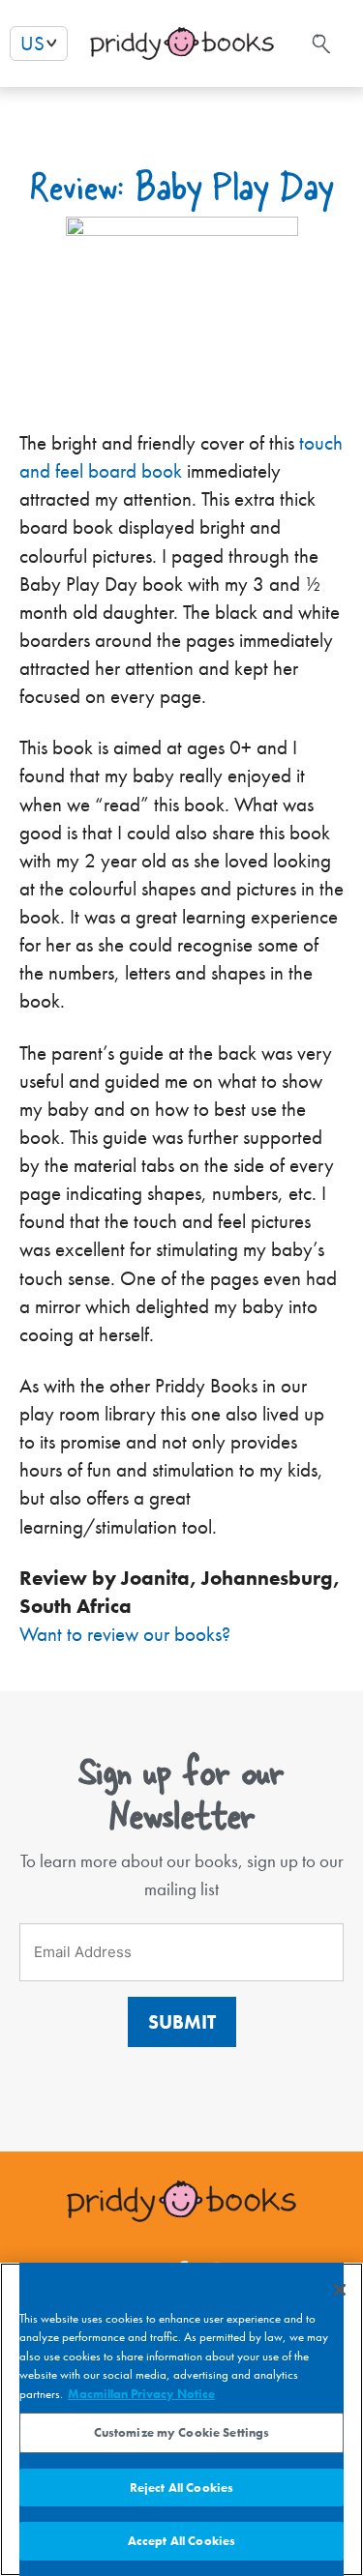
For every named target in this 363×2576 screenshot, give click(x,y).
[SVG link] (319, 44)
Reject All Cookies (181, 2488)
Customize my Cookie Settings (182, 2432)
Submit (182, 2022)
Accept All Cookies (181, 2541)
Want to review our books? (125, 1634)
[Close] (340, 2290)
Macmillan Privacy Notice (141, 2394)
